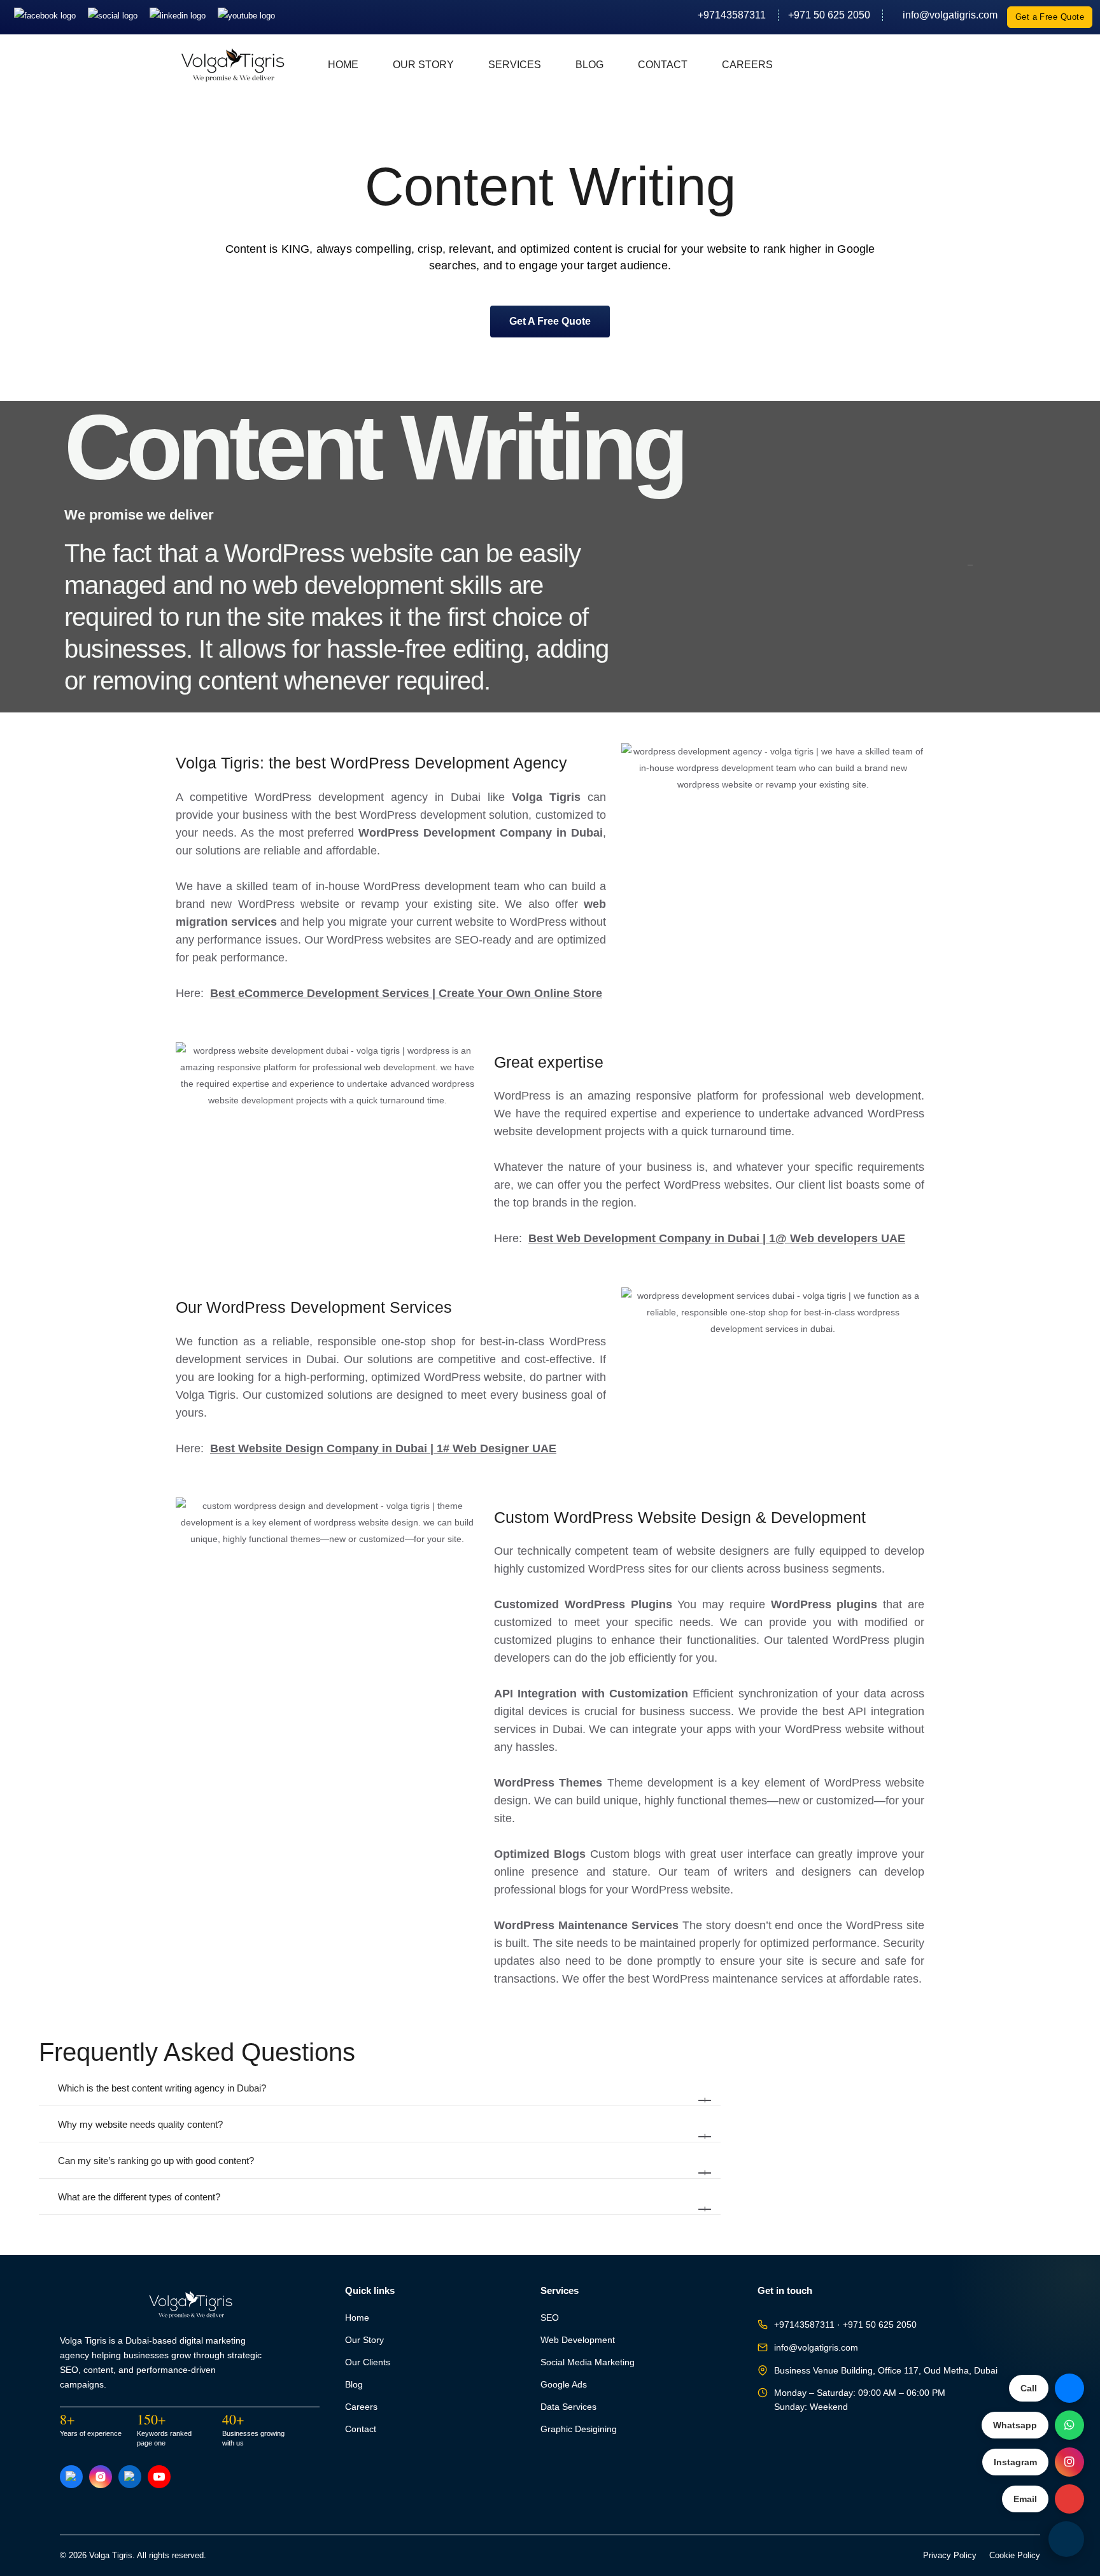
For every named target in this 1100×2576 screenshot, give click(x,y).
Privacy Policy (950, 2556)
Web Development (578, 2340)
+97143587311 (732, 15)
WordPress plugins (824, 1604)
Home (343, 65)
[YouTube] (159, 2477)
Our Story (423, 65)
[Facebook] (46, 15)
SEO (550, 2318)
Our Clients (368, 2362)
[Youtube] (246, 15)
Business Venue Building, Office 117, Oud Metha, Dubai (886, 2371)
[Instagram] (114, 15)
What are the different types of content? (383, 2203)
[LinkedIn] (179, 15)
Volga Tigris (550, 797)
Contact (663, 65)
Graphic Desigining (579, 2429)
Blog (589, 65)
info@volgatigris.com (945, 15)
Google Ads (564, 2385)
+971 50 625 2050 (829, 15)
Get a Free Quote (1050, 17)
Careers (747, 65)
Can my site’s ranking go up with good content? (383, 2167)
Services (515, 65)
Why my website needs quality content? (383, 2130)
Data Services (568, 2407)
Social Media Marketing (588, 2362)
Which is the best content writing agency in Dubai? (383, 2094)
